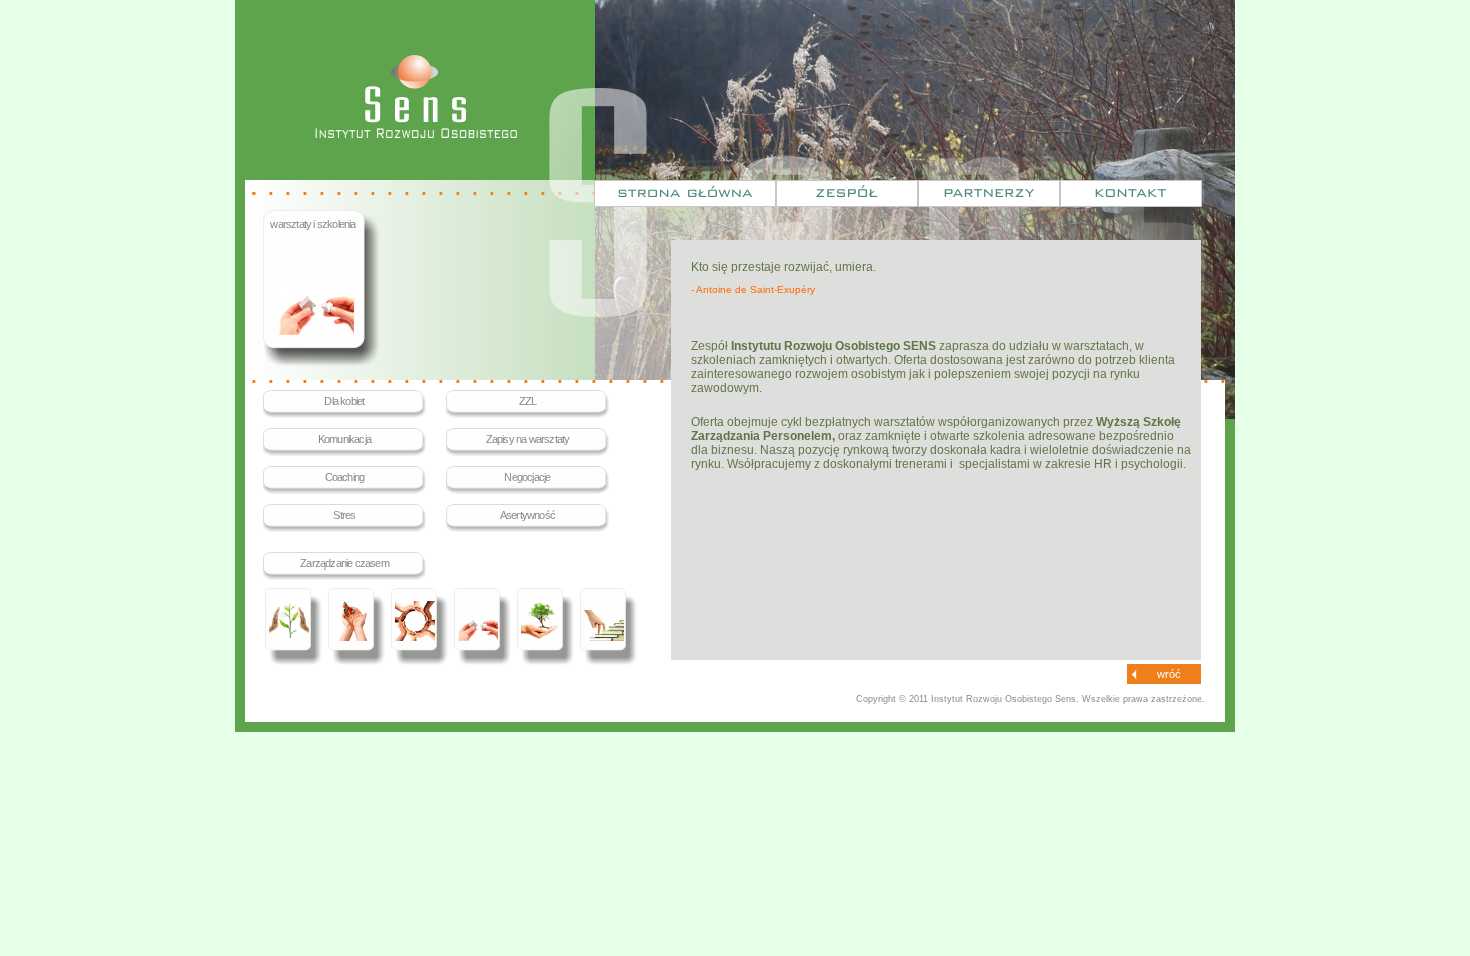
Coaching (345, 477)
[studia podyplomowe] (608, 628)
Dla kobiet (344, 401)
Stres (344, 515)
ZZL (528, 401)
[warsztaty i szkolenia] (482, 628)
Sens (416, 96)
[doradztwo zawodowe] (545, 628)
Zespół (847, 193)
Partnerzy (989, 193)
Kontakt (1131, 193)
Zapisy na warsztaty (528, 439)
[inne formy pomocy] (356, 628)
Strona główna (685, 193)
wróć (1169, 674)
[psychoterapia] (293, 628)
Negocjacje (527, 477)
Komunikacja (344, 439)
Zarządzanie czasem (344, 563)
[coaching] (419, 628)
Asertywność (527, 515)
